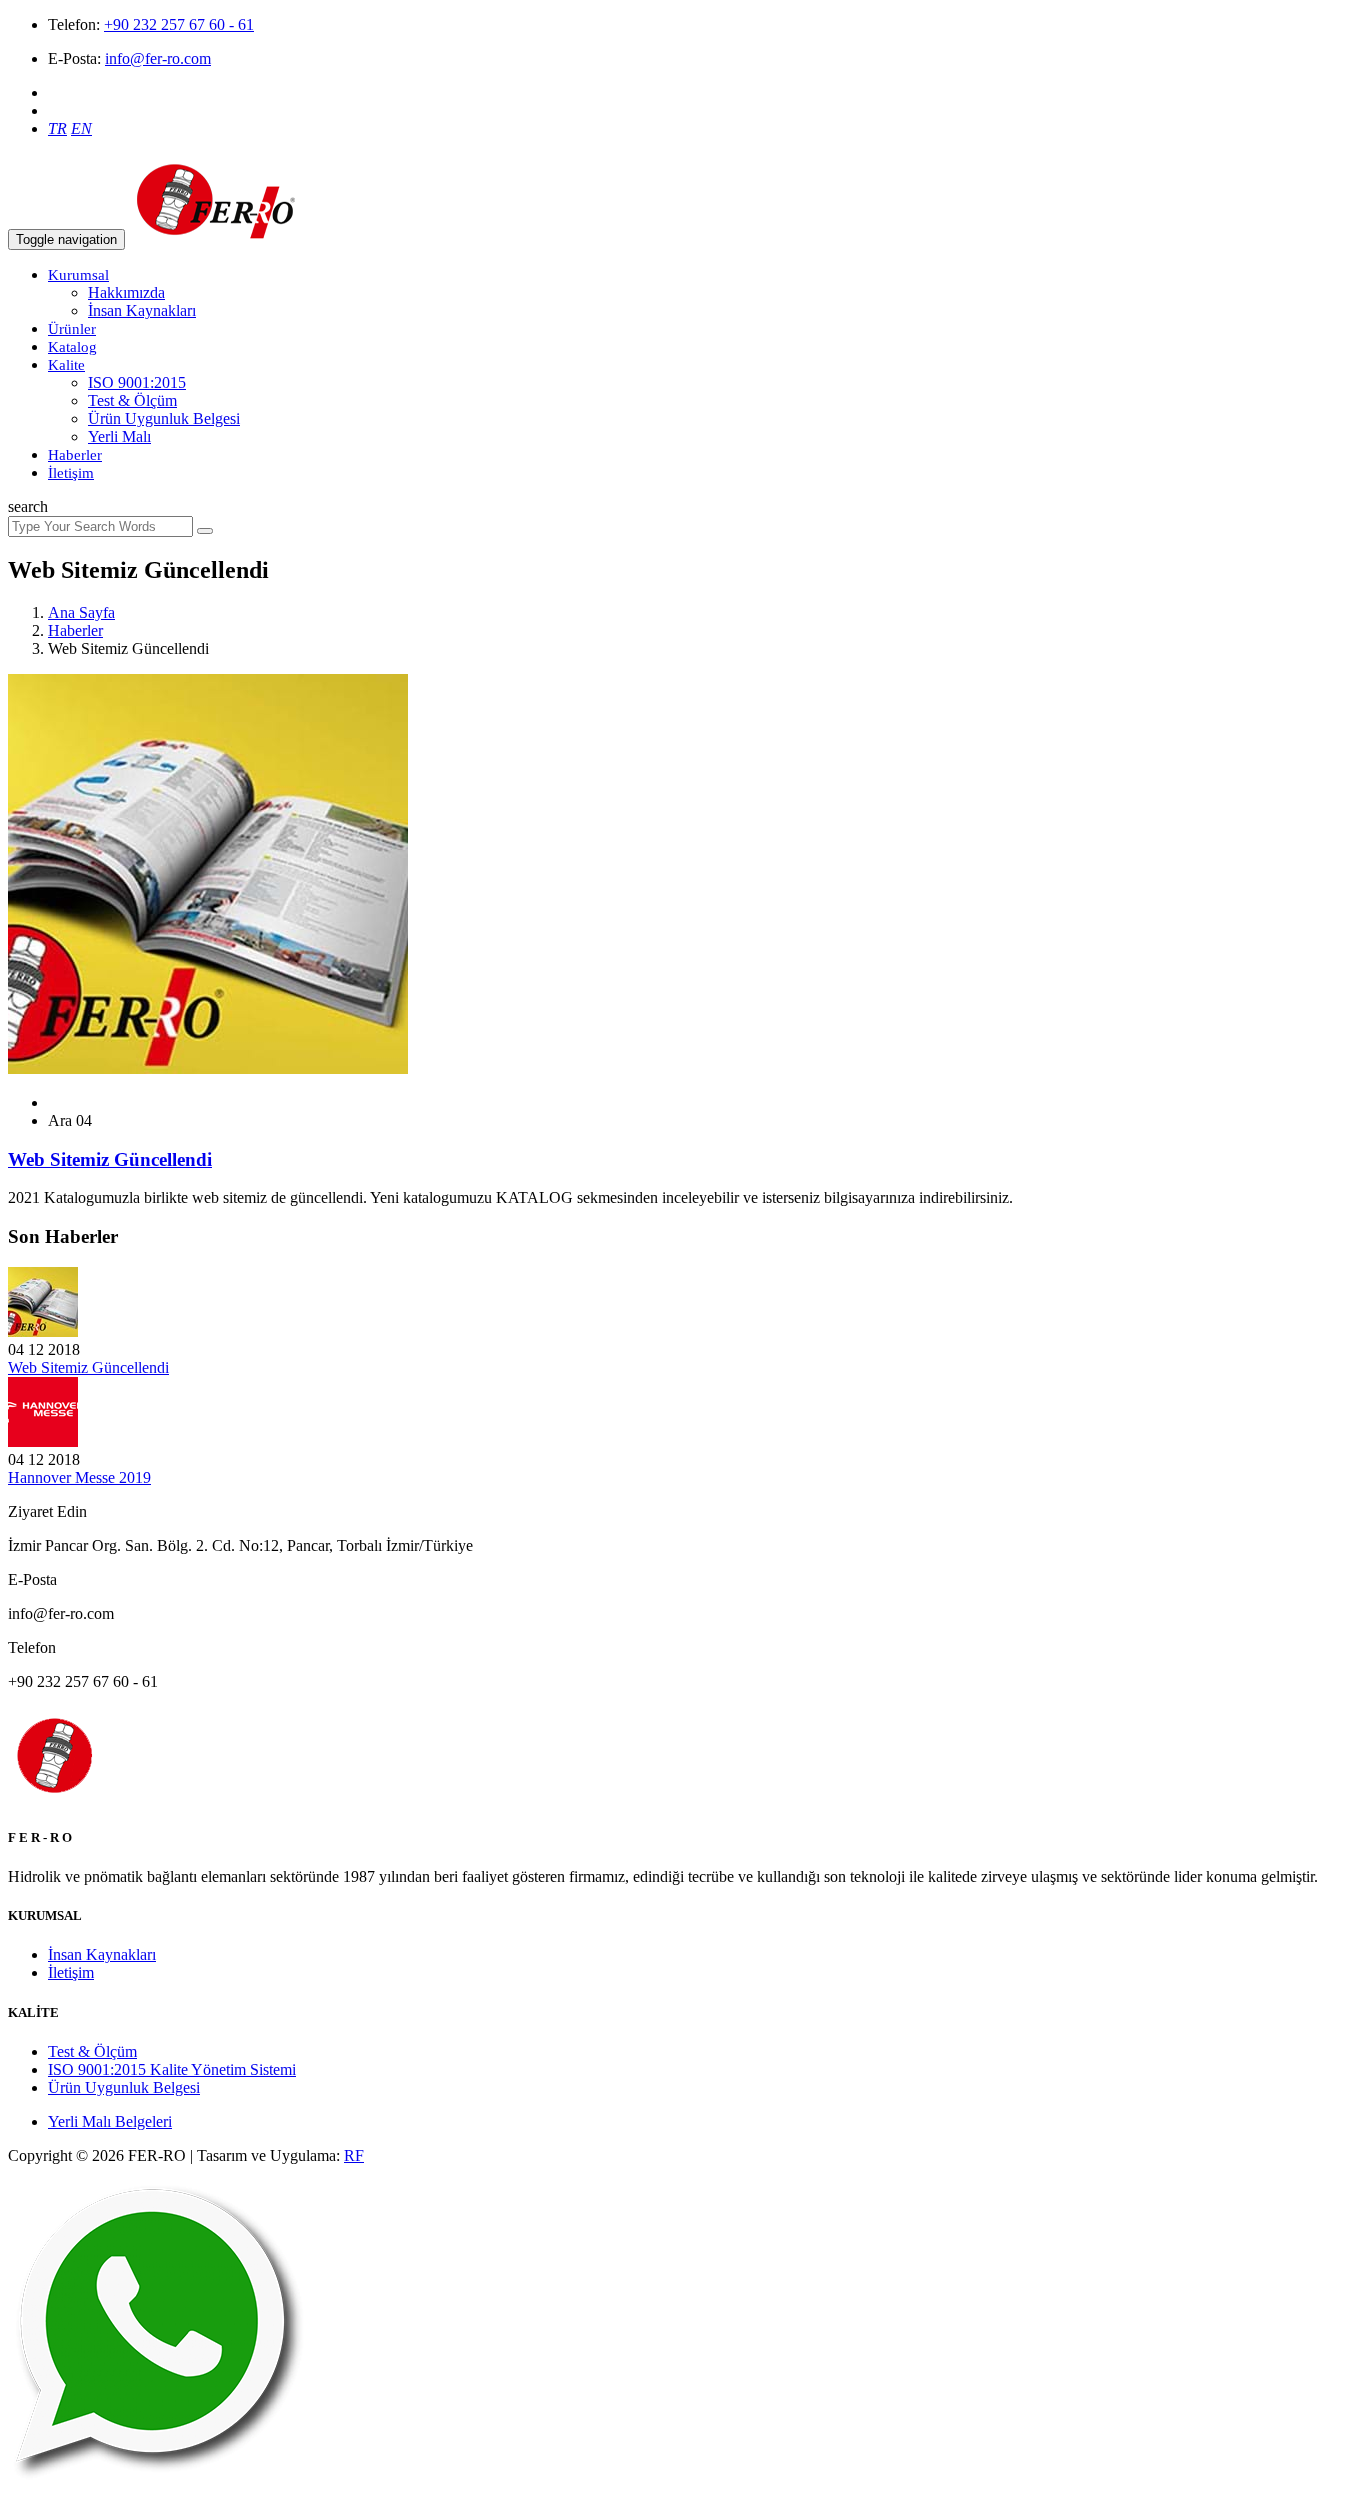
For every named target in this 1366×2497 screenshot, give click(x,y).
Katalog (72, 347)
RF (354, 2155)
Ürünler (72, 329)
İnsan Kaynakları (142, 310)
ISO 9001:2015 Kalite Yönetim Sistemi (172, 2069)
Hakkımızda (126, 292)
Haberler (75, 455)
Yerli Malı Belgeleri (110, 2121)
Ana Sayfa (81, 612)
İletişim (71, 473)
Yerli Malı (119, 436)
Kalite (66, 365)
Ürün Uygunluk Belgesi (164, 418)
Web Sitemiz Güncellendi (88, 1367)
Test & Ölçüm (132, 400)
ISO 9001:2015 (137, 382)
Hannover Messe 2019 (79, 1477)
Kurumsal (78, 275)
